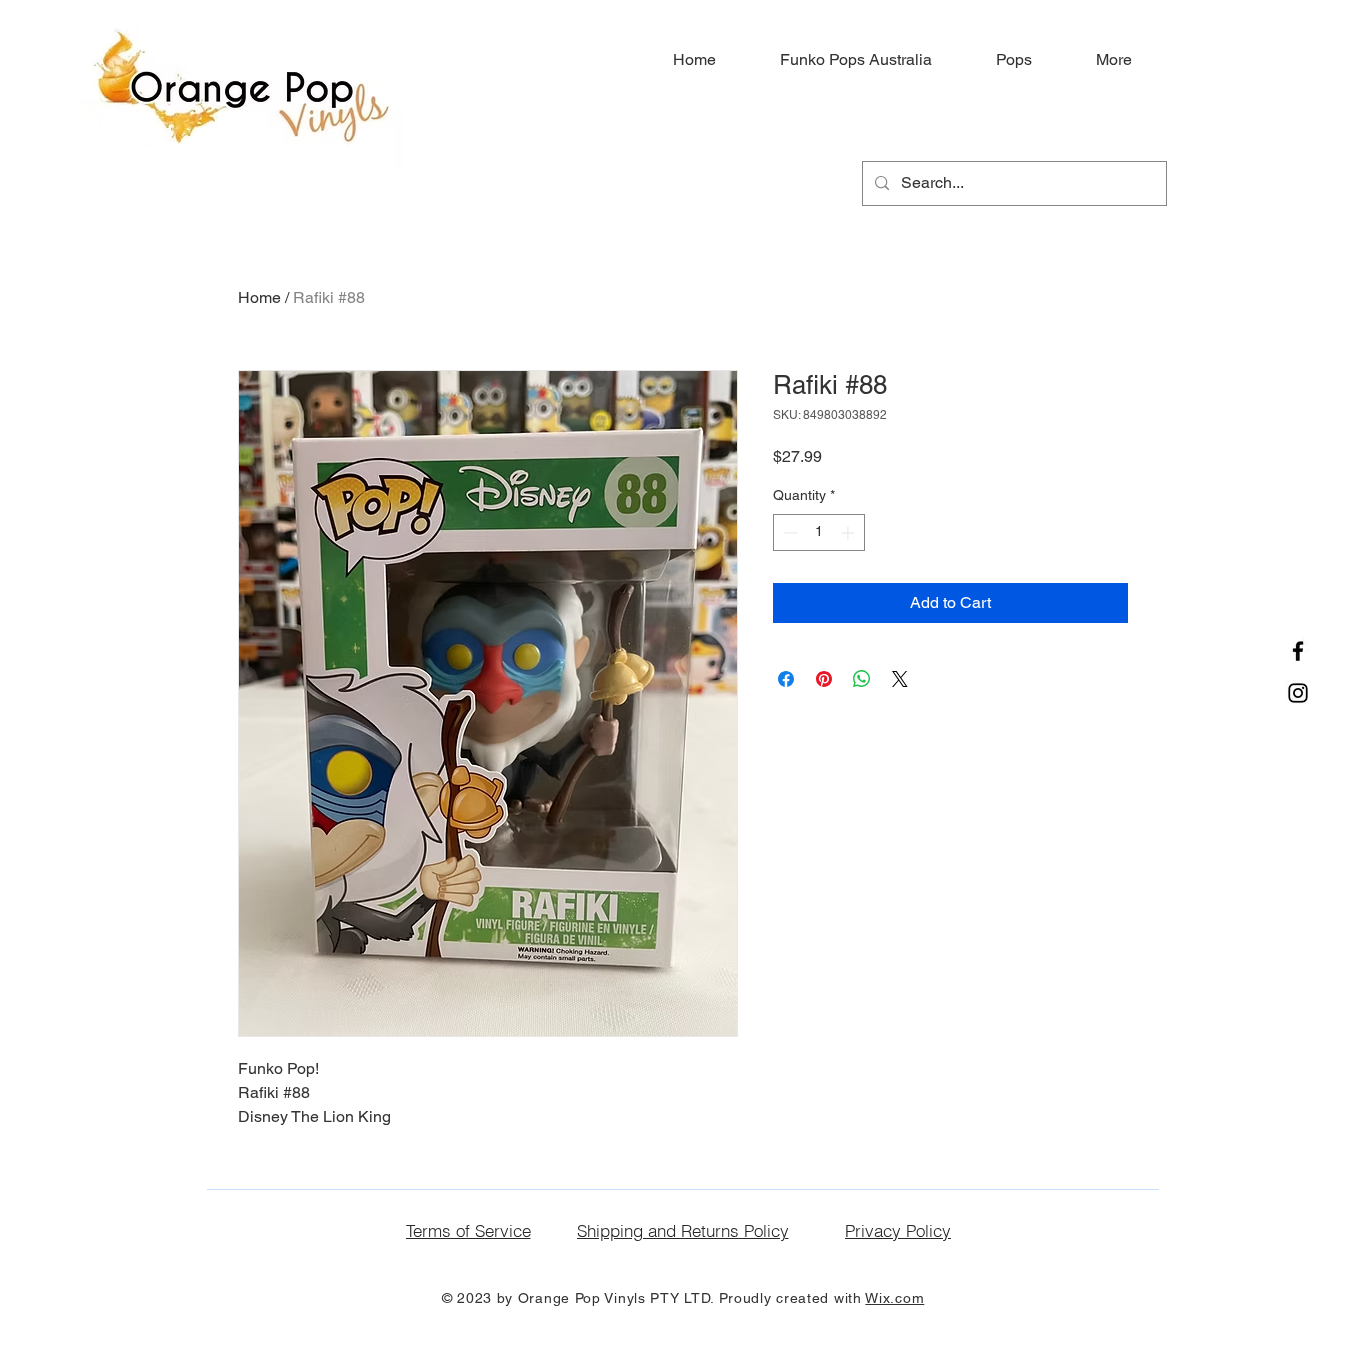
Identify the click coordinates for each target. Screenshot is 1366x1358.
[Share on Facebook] (786, 679)
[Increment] (849, 532)
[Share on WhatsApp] (862, 679)
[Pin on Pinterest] (824, 679)
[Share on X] (900, 679)
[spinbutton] (819, 532)
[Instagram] (1298, 693)
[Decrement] (788, 532)
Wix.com (894, 1298)
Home (259, 297)
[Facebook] (1298, 651)
